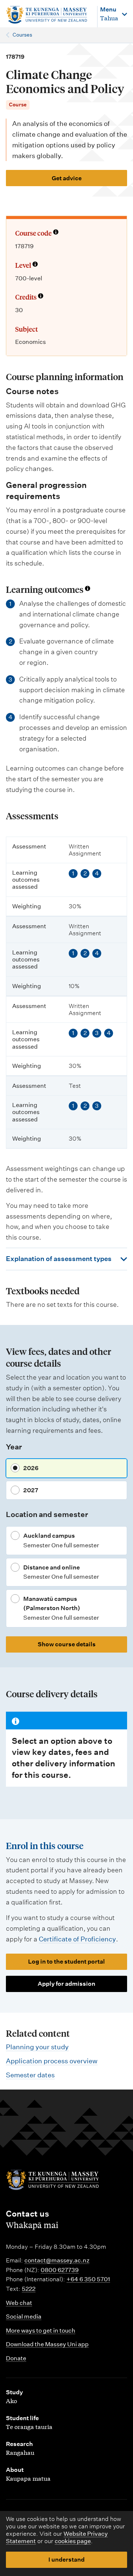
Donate (16, 2358)
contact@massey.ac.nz (57, 2260)
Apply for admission (66, 1984)
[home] (48, 15)
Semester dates (30, 2075)
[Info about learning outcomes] (88, 589)
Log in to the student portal (66, 1962)
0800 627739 (60, 2270)
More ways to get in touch (41, 2331)
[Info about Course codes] (56, 233)
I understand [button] (66, 2560)
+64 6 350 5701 (88, 2279)
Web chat (19, 2303)
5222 (29, 2289)
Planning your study (37, 2047)
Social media (24, 2317)
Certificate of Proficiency (77, 1939)
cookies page (73, 2541)
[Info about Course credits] (41, 297)
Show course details (67, 1644)
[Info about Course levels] (35, 265)
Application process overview (52, 2061)
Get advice (67, 178)
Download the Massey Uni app (47, 2344)
